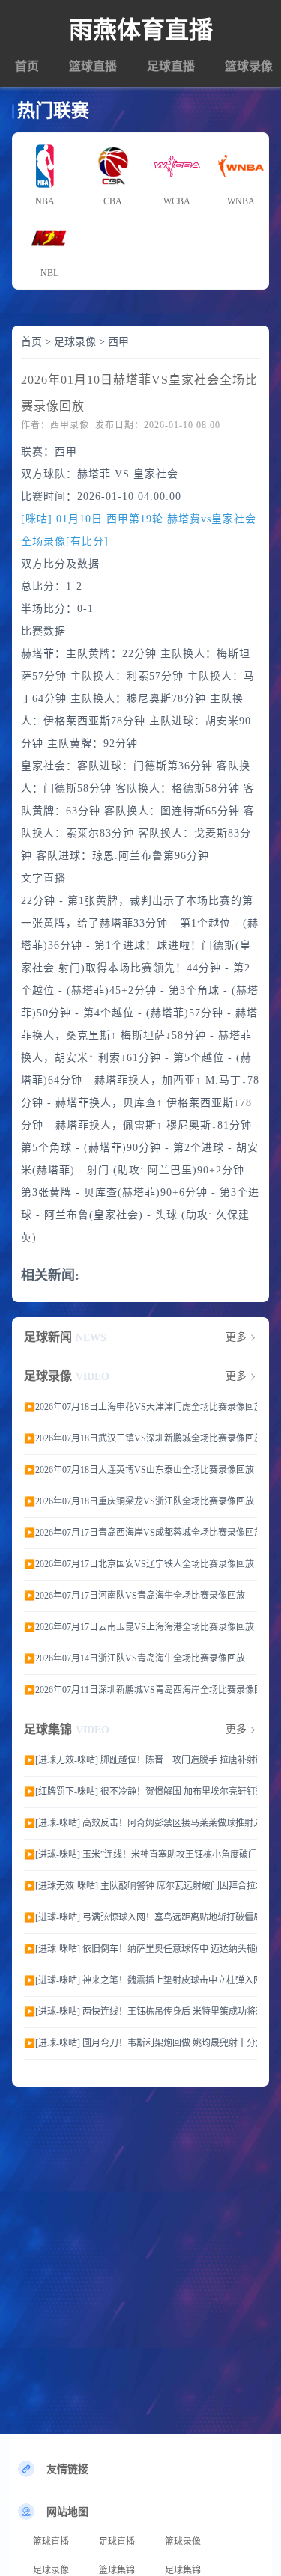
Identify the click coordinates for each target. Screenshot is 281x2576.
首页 (27, 66)
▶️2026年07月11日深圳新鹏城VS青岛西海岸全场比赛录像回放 (140, 1690)
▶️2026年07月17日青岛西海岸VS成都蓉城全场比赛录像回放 (140, 1533)
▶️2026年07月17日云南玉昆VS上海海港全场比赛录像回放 (139, 1627)
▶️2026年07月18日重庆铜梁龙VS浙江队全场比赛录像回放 (139, 1501)
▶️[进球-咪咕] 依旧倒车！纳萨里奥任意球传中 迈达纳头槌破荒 (140, 1949)
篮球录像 (249, 66)
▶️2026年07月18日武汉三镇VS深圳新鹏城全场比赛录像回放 (140, 1438)
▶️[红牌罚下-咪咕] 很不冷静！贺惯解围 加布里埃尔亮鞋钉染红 (140, 1792)
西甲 (118, 342)
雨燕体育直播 (141, 30)
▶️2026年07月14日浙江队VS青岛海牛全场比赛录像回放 (135, 1658)
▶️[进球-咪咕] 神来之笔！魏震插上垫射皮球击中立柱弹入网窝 (140, 1980)
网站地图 (67, 2512)
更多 (236, 1337)
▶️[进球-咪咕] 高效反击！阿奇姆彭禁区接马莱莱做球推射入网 (140, 1823)
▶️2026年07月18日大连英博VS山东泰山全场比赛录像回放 (139, 1470)
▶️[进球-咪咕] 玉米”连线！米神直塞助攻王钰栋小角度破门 (140, 1855)
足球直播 (171, 66)
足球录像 (75, 342)
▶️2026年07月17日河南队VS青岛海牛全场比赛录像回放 (135, 1596)
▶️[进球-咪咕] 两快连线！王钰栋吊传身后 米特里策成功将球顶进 (140, 2012)
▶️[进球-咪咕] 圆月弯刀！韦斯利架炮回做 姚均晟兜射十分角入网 (140, 2043)
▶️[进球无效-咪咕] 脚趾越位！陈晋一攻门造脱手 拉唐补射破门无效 (140, 1760)
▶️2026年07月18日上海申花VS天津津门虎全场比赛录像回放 (140, 1407)
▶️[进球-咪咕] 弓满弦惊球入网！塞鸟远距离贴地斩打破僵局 (140, 1917)
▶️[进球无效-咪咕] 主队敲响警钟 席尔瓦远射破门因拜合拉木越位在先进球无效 (140, 1886)
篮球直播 (93, 66)
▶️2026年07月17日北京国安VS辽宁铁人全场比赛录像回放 (139, 1564)
